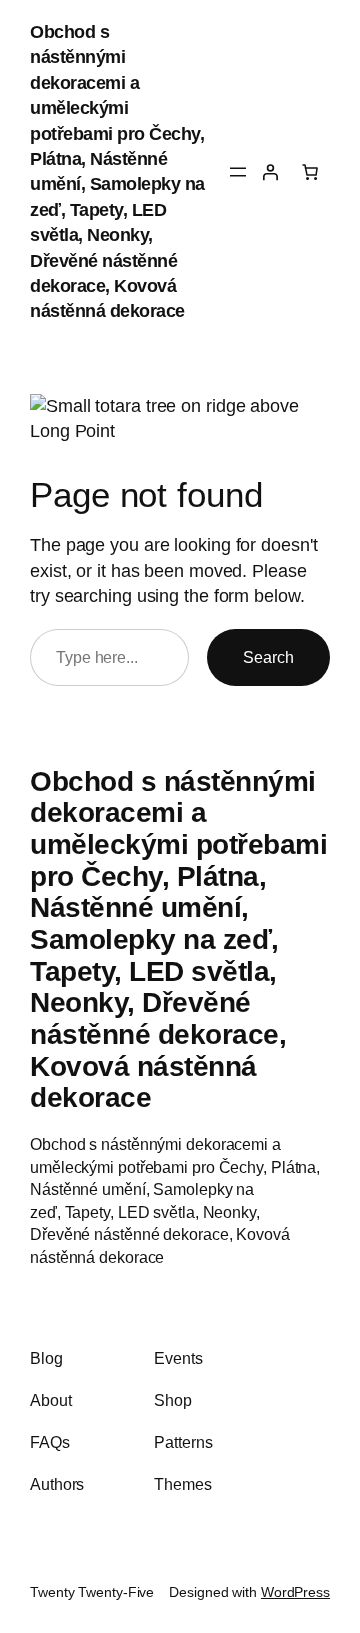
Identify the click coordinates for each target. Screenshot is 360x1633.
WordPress (295, 1592)
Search (268, 657)
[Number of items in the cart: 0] (310, 172)
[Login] (270, 172)
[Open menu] (238, 172)
